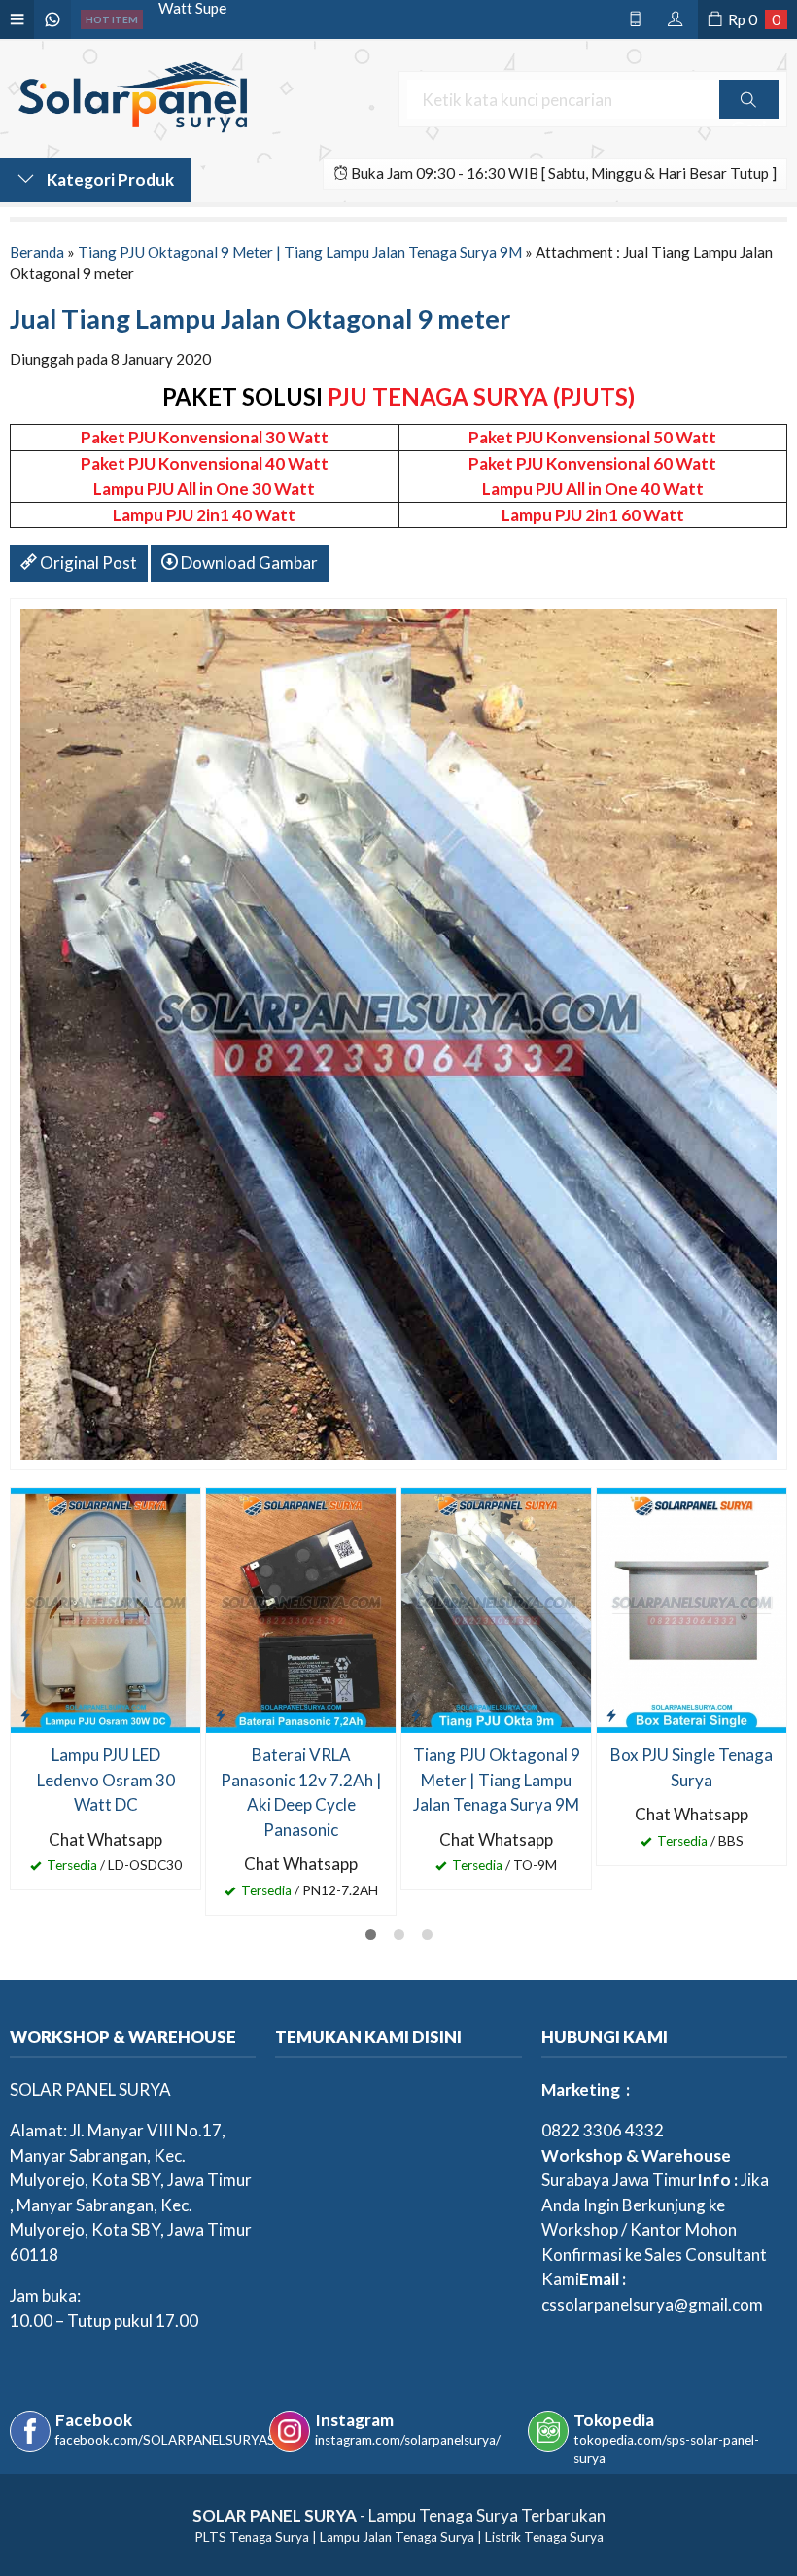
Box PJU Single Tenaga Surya (692, 1767)
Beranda (37, 252)
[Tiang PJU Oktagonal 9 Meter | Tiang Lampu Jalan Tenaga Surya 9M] (496, 1609)
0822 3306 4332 (603, 2130)
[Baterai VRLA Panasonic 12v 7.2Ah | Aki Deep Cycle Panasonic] (301, 1609)
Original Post (87, 563)
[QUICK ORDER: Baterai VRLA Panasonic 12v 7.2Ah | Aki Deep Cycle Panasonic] (221, 1714)
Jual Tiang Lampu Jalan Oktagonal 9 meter (260, 318)
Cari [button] (749, 118)
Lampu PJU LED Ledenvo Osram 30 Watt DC (106, 1780)
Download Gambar (248, 563)
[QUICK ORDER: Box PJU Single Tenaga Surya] (611, 1714)
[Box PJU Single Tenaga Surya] (692, 1609)
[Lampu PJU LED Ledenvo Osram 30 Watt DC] (105, 1609)
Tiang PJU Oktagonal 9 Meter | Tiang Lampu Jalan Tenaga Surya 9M (300, 252)
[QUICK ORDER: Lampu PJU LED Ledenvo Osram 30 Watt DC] (25, 1714)
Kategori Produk (109, 179)
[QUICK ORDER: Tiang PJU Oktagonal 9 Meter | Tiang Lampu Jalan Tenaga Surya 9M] (416, 1714)
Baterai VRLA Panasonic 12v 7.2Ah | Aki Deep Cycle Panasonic (301, 1792)
